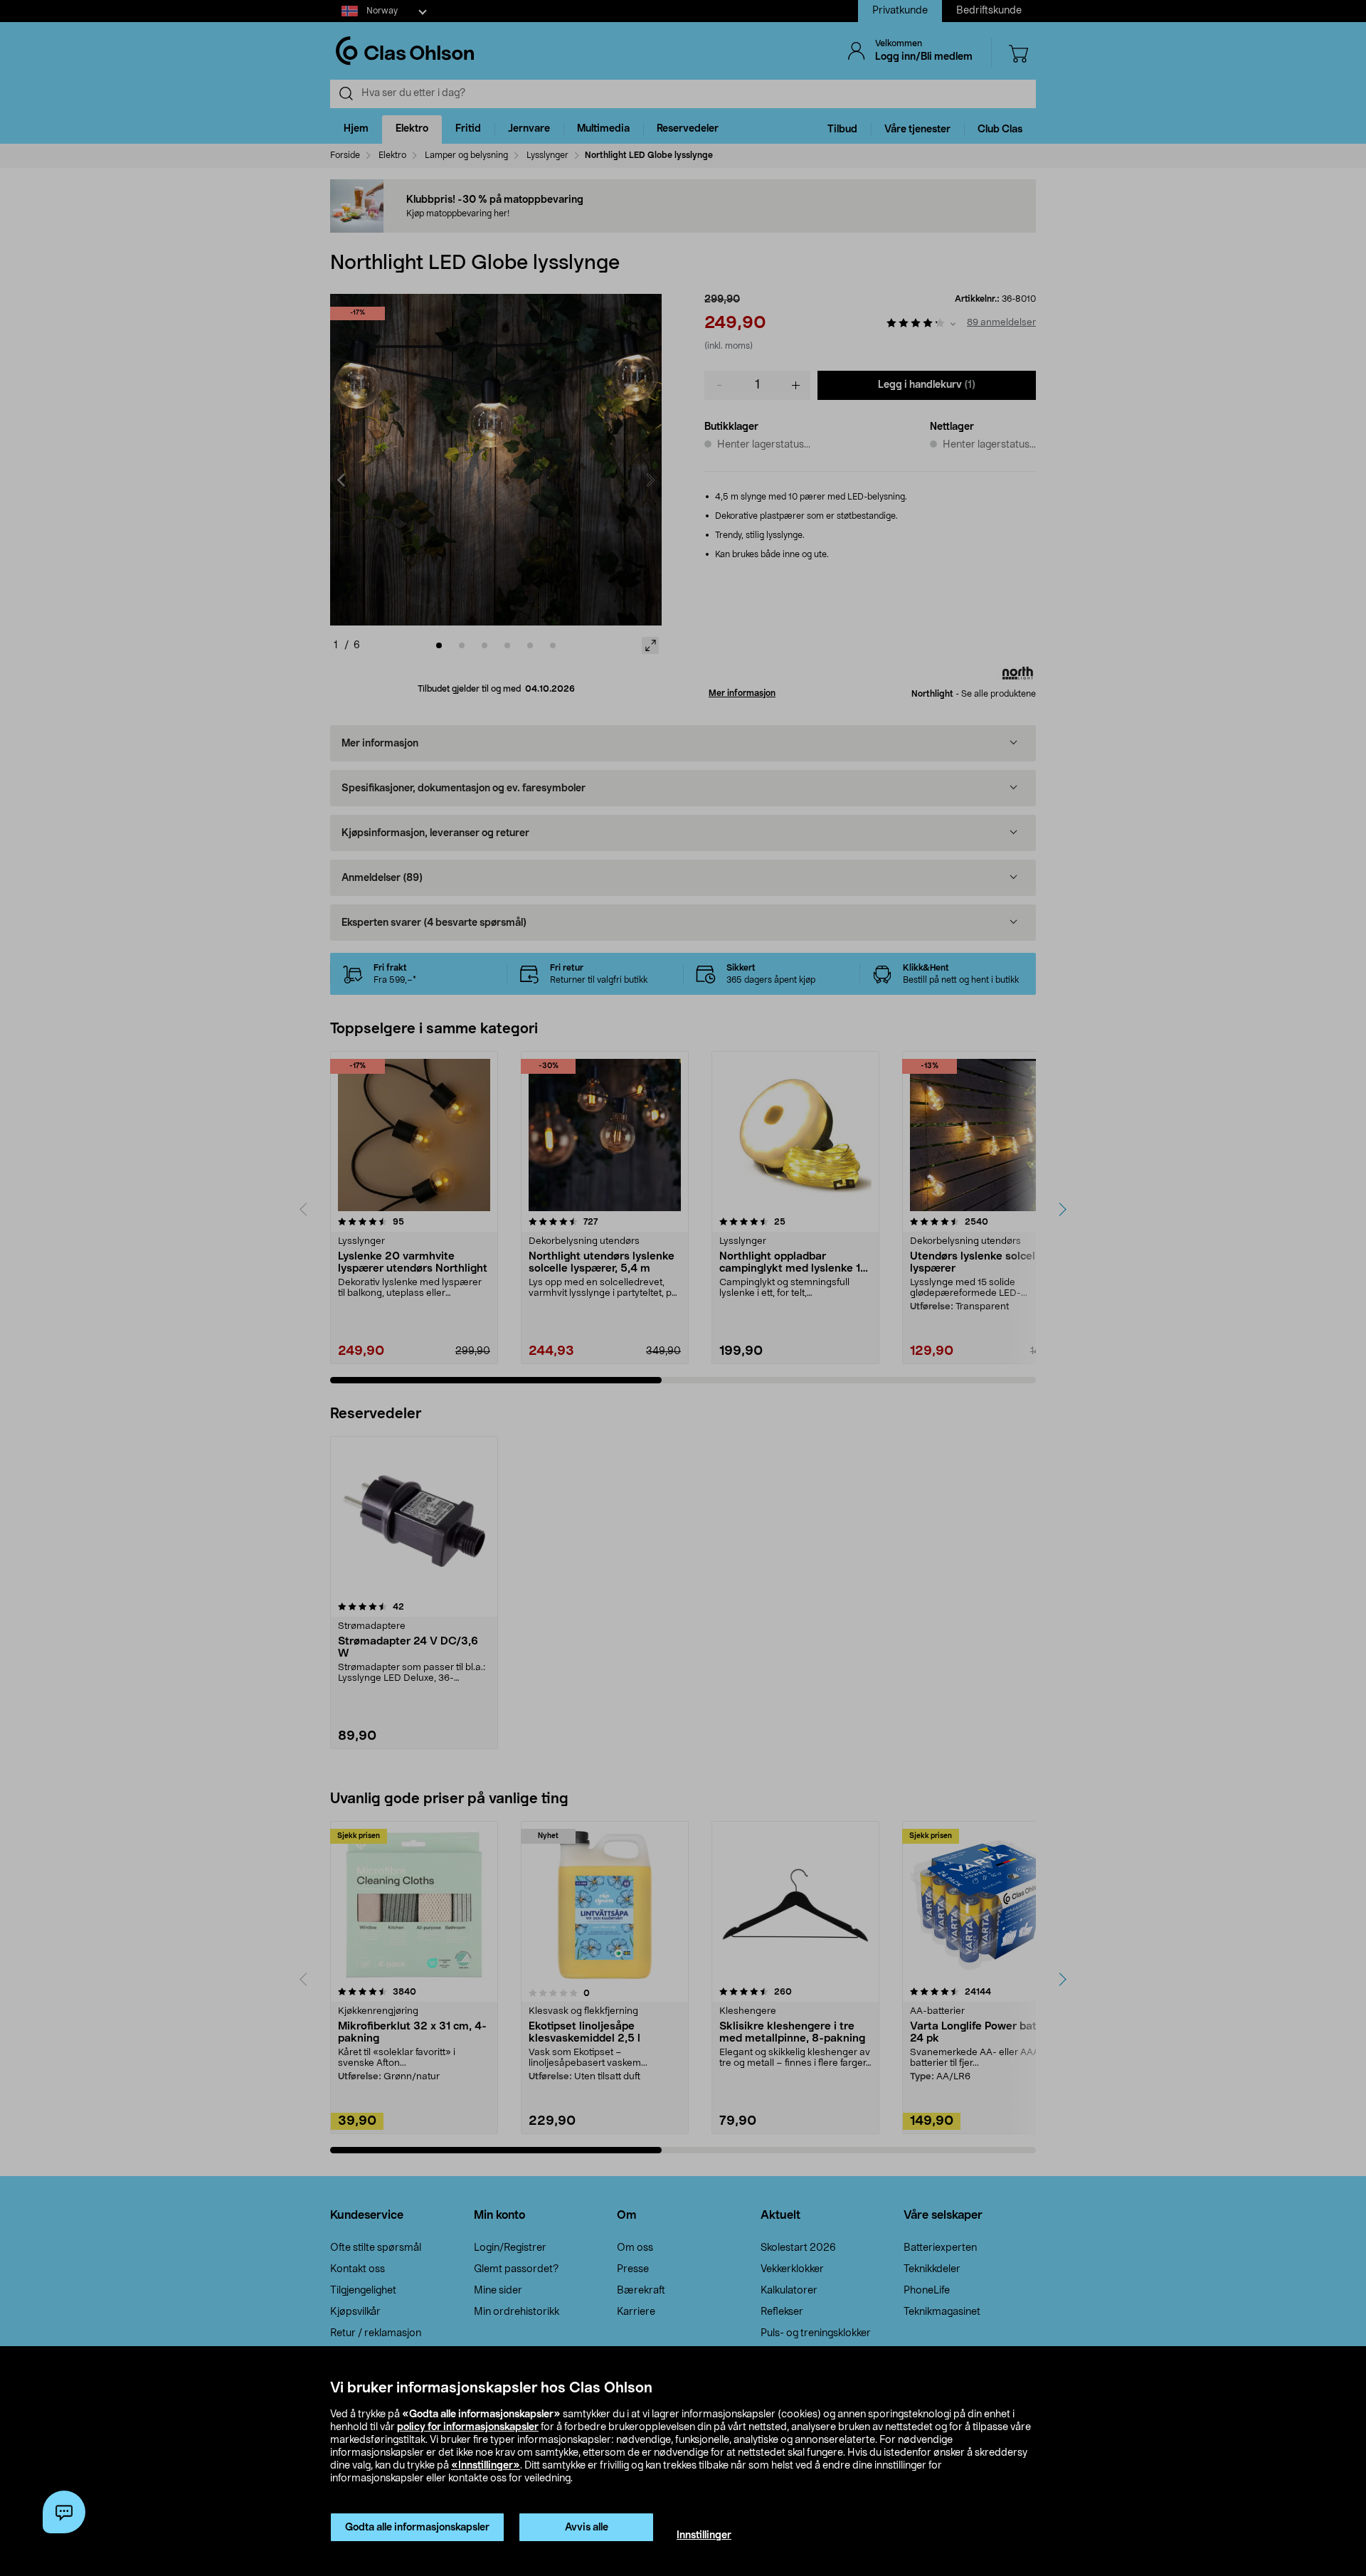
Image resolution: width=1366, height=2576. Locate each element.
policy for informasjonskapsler (468, 2427)
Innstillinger (704, 2535)
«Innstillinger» (486, 2466)
